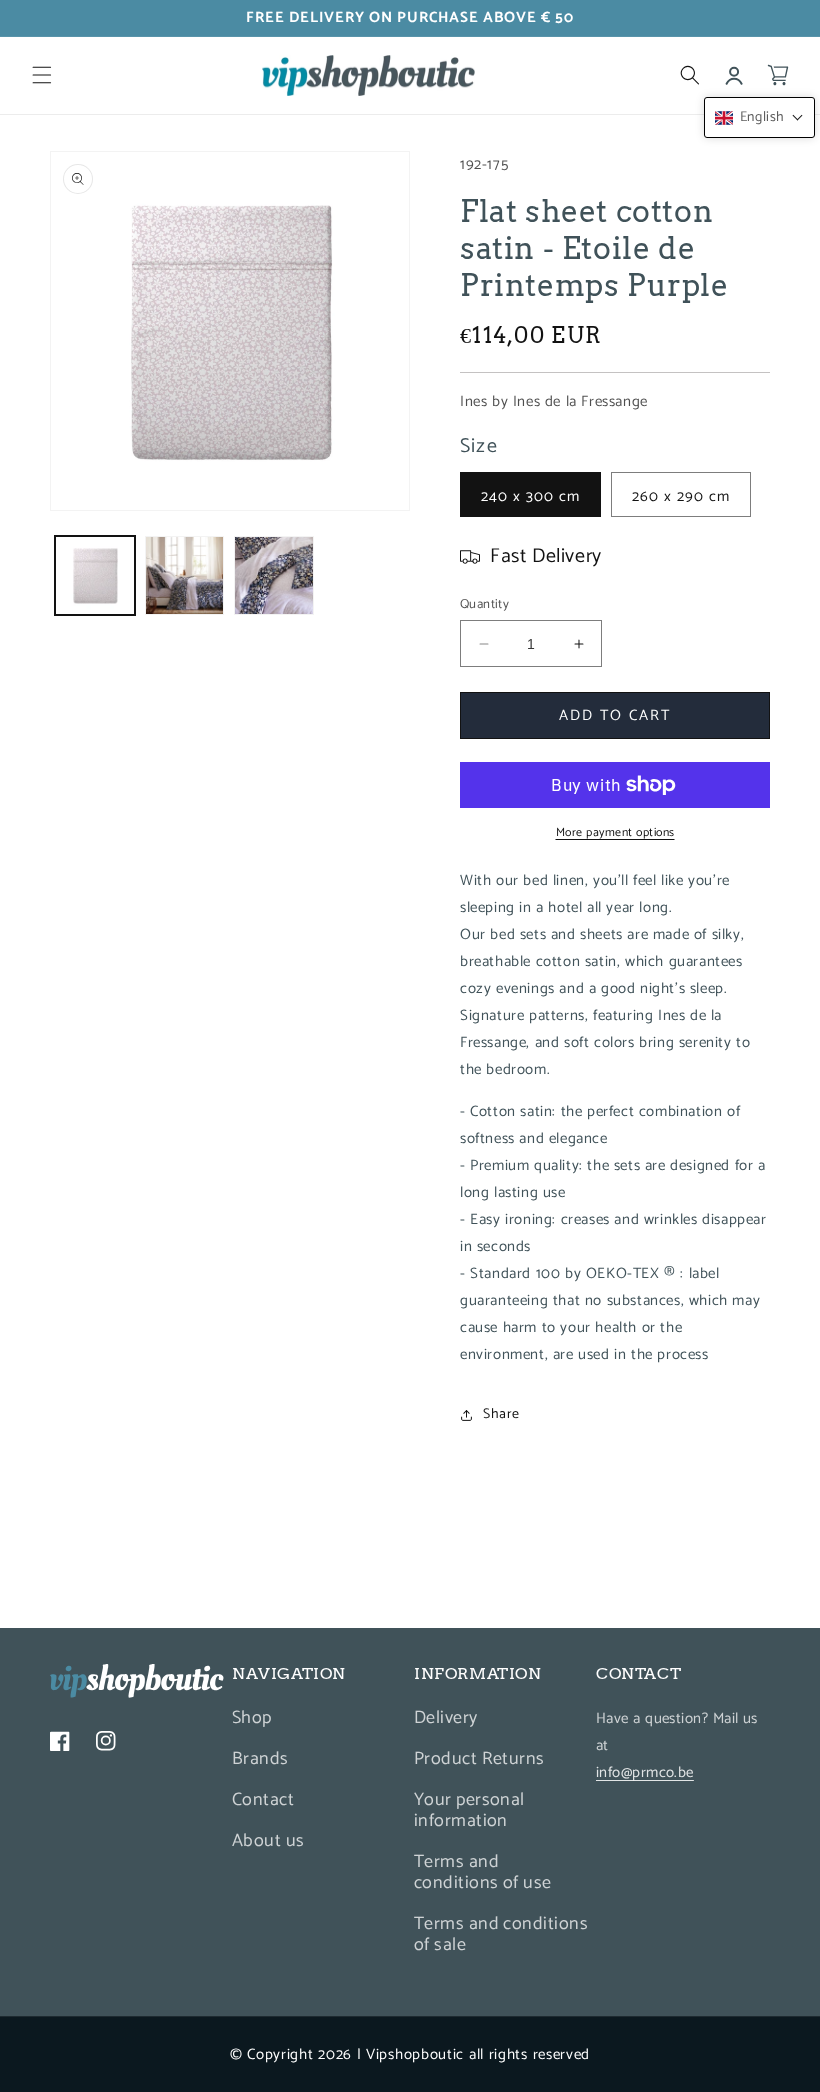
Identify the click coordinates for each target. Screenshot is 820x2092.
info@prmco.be (645, 1772)
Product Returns (479, 1759)
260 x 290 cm (681, 496)
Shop (252, 1720)
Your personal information (469, 1810)
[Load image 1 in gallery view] (95, 576)
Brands (260, 1759)
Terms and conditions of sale (501, 1934)
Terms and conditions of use (483, 1872)
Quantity (484, 605)
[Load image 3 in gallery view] (274, 576)
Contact (263, 1800)
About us (268, 1841)
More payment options (615, 833)
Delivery (446, 1720)
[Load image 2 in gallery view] (185, 576)
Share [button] (501, 1414)
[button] (42, 75)
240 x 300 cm (530, 496)
